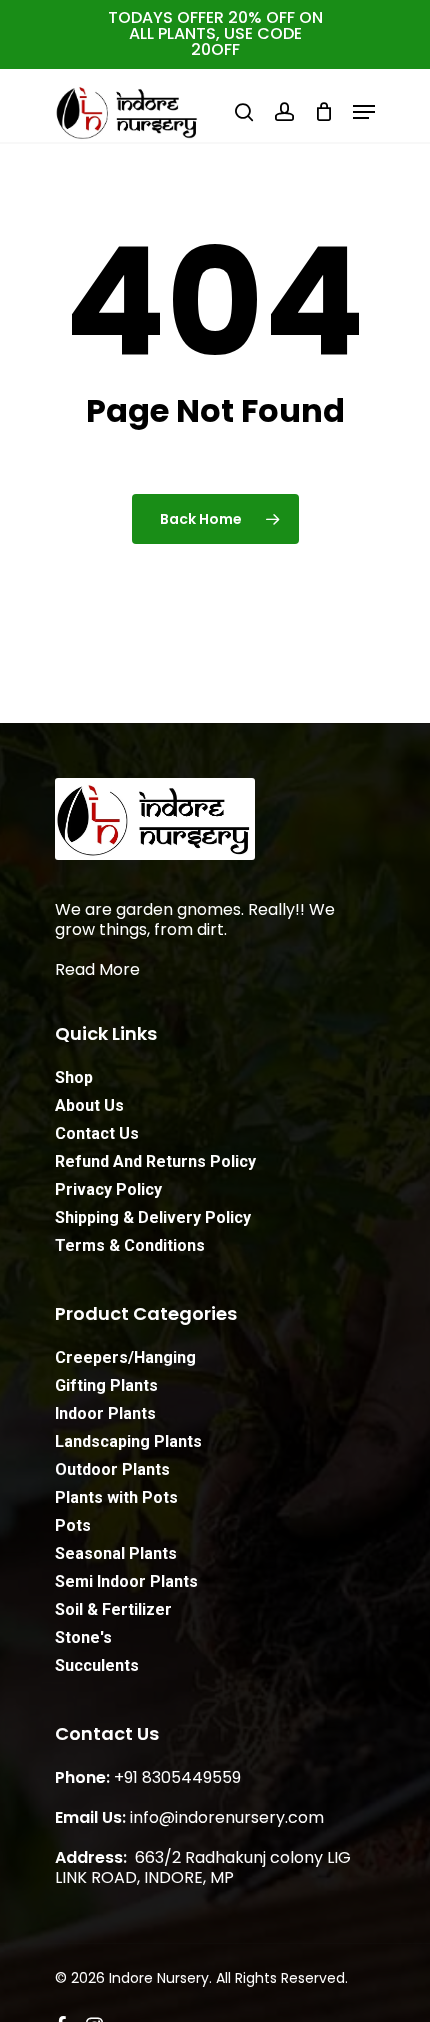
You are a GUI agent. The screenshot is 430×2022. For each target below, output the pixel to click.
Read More (97, 969)
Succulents (97, 1665)
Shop (74, 1077)
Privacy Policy (108, 1189)
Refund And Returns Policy (155, 1161)
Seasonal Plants (116, 1553)
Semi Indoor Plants (126, 1581)
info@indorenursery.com (227, 1817)
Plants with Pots (116, 1497)
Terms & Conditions (130, 1245)
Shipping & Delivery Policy (153, 1217)
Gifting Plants (106, 1385)
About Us (89, 1105)
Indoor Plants (105, 1413)
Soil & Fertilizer (113, 1609)
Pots (73, 1525)
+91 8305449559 (177, 1777)
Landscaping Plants (128, 1441)
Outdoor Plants (112, 1469)
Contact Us (97, 1133)
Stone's (83, 1637)
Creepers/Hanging (125, 1357)
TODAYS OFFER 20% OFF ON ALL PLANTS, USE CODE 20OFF (215, 33)
